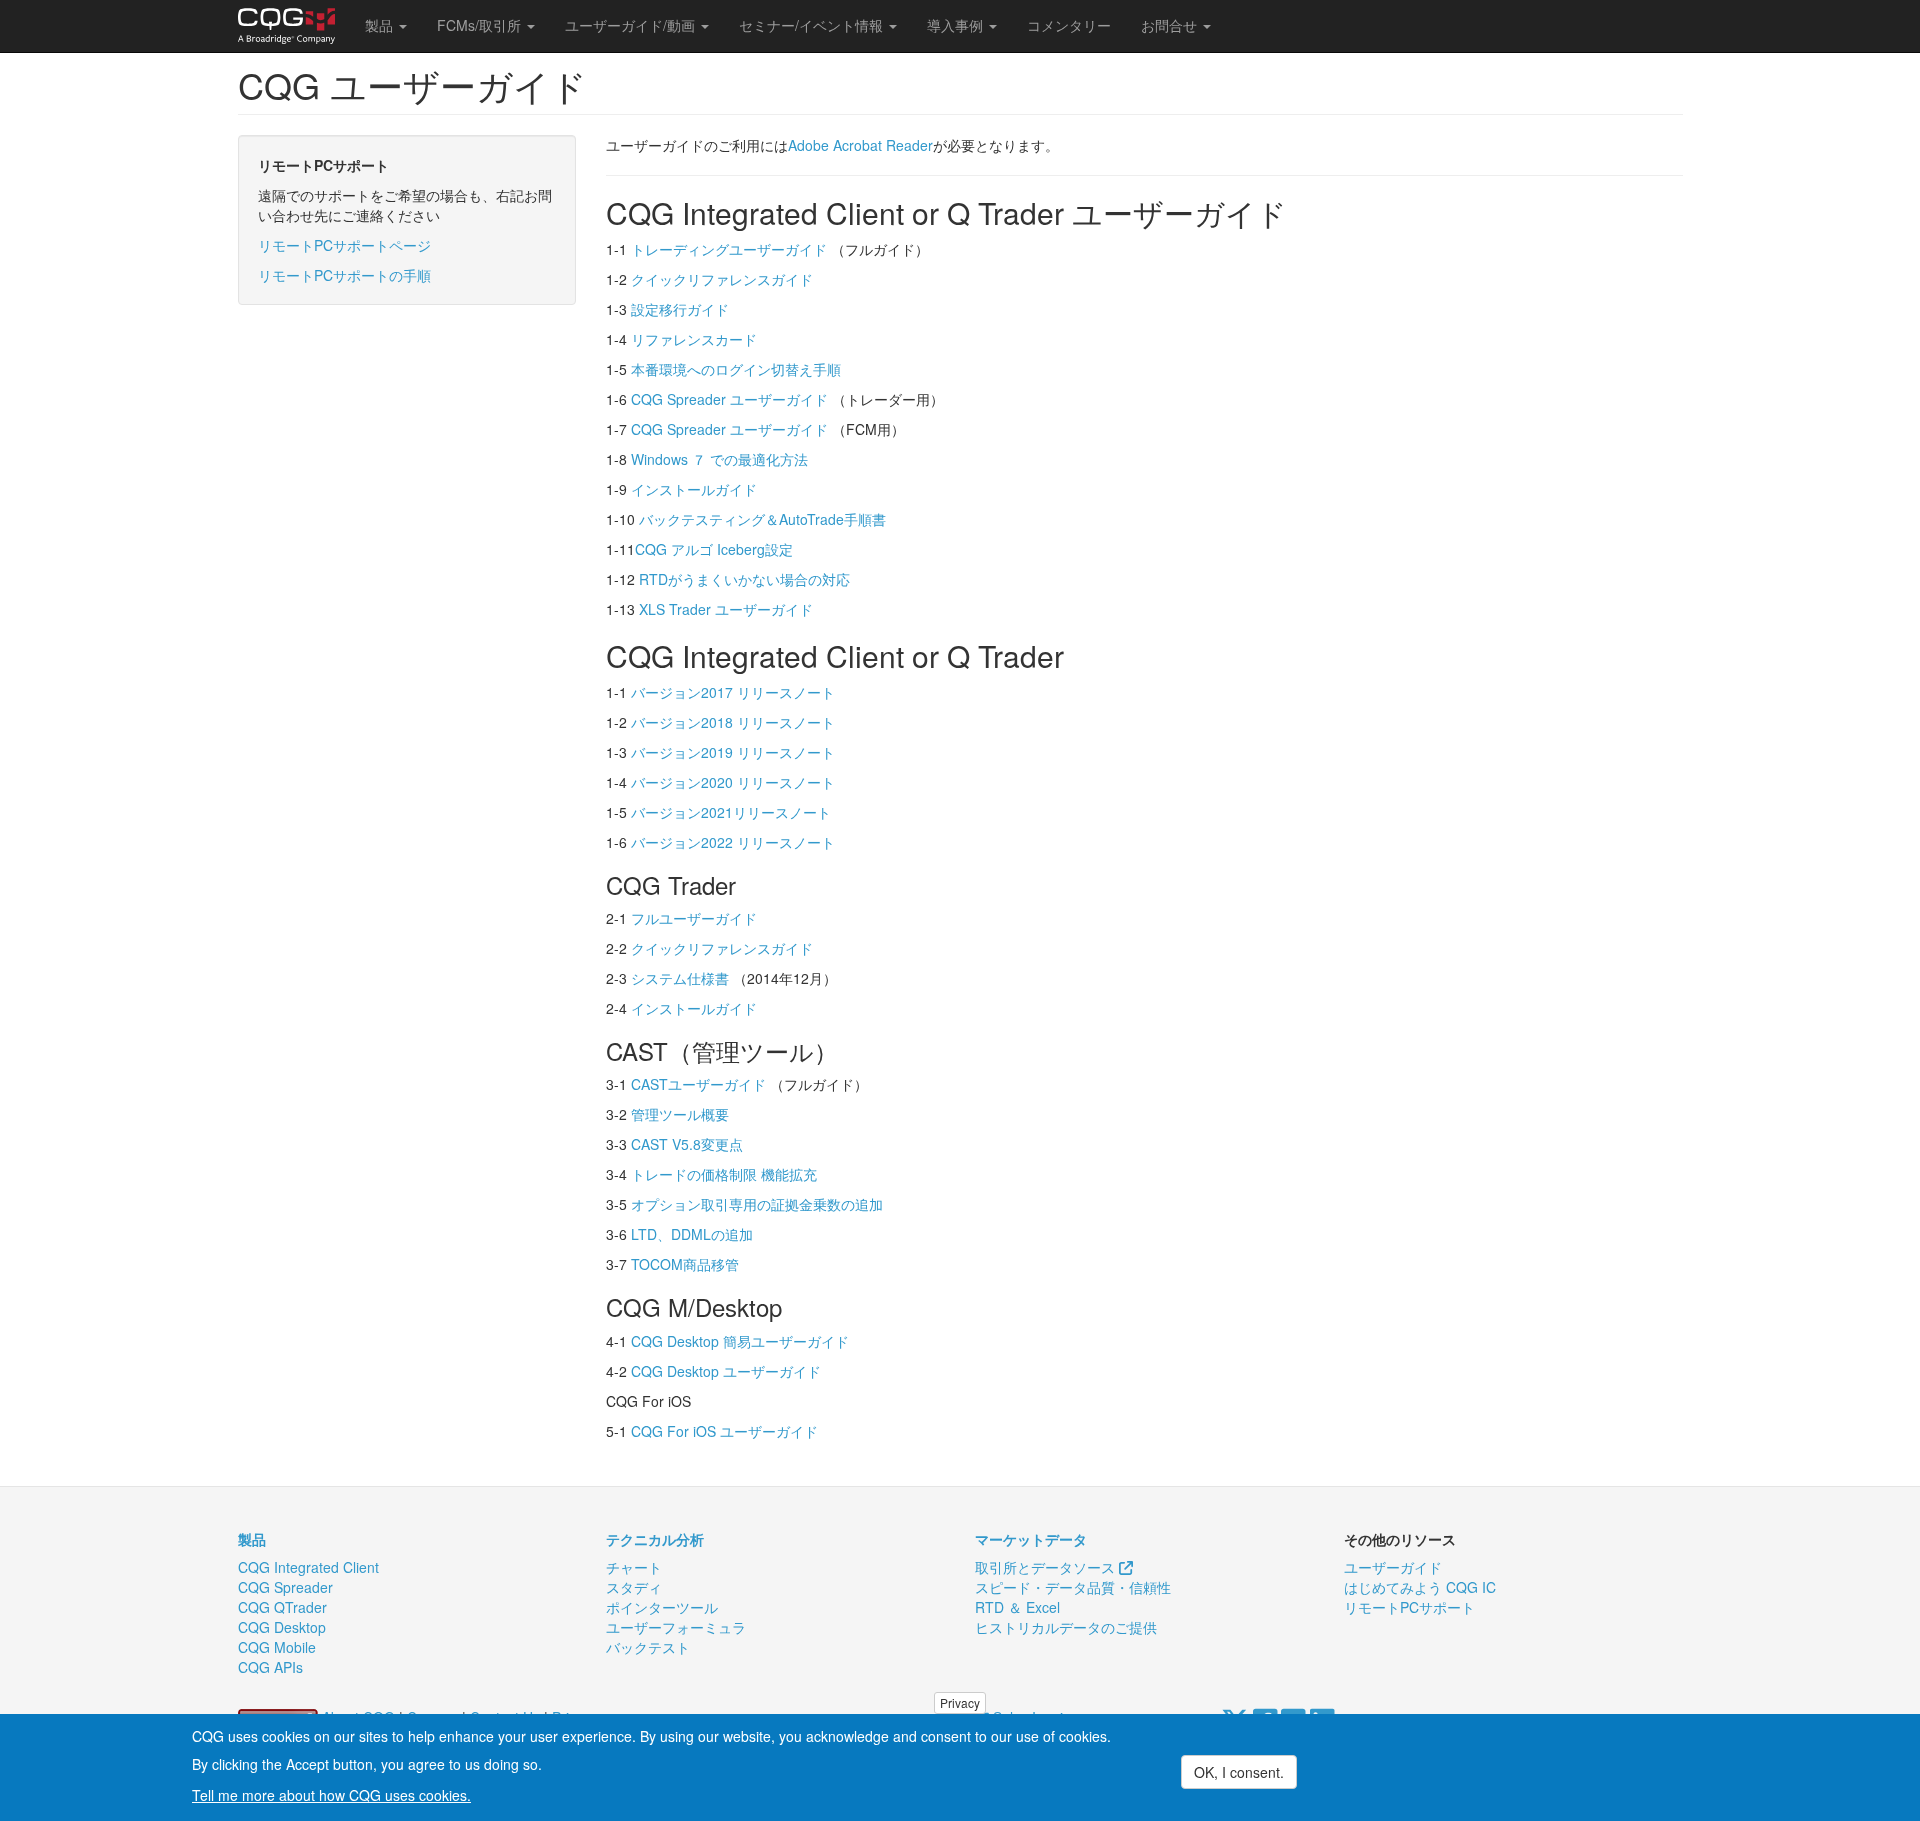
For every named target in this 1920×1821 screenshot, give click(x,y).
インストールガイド (694, 489)
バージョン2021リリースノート (731, 812)
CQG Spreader (285, 1587)
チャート (634, 1567)
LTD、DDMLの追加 (692, 1234)
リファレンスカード (694, 339)
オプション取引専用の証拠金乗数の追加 (757, 1204)
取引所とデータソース (1047, 1567)
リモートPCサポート (1409, 1607)
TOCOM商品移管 (685, 1264)
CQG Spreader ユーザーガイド (729, 399)
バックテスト (648, 1647)
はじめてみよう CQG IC (1420, 1587)
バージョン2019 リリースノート (733, 752)
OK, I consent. (1239, 1772)
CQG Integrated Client (308, 1567)
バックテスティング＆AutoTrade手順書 (762, 519)
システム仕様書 (680, 978)
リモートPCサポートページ (344, 245)
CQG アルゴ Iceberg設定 (714, 549)
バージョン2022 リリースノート (733, 842)
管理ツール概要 (680, 1114)
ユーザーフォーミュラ (676, 1627)
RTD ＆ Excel (1017, 1607)
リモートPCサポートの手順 (344, 275)
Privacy (960, 1702)
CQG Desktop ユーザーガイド (726, 1371)
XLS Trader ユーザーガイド (726, 609)
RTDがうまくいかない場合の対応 (744, 579)
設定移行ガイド (680, 309)
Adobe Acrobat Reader (860, 145)
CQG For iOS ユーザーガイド (724, 1431)
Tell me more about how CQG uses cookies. (331, 1795)
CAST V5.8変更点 (687, 1144)
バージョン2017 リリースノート (733, 692)
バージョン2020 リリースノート (733, 782)
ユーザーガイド (1393, 1567)
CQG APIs (270, 1667)
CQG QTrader (282, 1607)
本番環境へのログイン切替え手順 (736, 369)
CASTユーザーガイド (698, 1084)
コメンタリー (1069, 25)
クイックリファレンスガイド (722, 279)
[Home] (294, 26)
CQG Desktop (282, 1627)
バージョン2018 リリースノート (733, 722)
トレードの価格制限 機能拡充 (724, 1174)
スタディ (634, 1587)
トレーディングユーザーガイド (729, 249)
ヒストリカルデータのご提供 (1066, 1627)
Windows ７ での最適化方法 (719, 459)
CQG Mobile (277, 1647)
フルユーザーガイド (694, 918)
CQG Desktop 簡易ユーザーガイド (740, 1341)
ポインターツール (662, 1607)
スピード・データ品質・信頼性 (1073, 1587)
